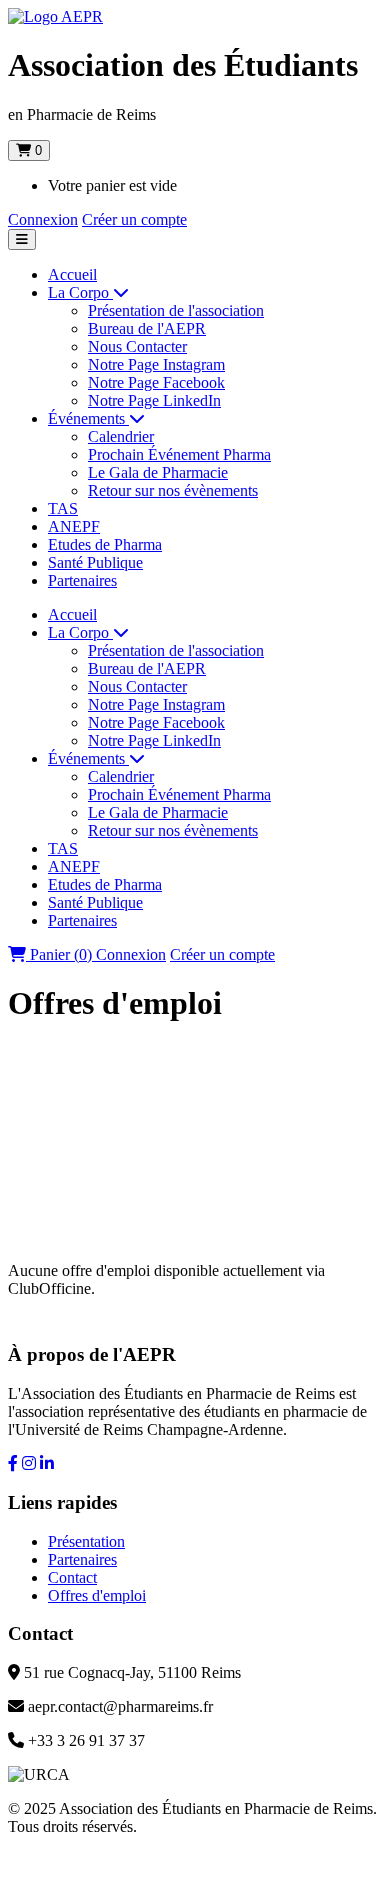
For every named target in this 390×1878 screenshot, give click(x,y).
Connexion (43, 219)
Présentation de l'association (176, 310)
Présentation (86, 1541)
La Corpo (80, 292)
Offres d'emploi (97, 1595)
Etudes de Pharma (105, 544)
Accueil (72, 274)
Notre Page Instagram (156, 364)
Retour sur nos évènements (173, 490)
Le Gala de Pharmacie (158, 472)
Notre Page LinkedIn (154, 400)
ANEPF (74, 526)
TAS (63, 508)
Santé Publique (95, 562)
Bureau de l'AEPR (147, 328)
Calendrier (121, 436)
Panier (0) (61, 954)
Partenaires (82, 580)
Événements (88, 418)
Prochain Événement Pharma (179, 454)
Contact (72, 1577)
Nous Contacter (137, 346)
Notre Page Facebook (156, 382)
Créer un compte (134, 219)
